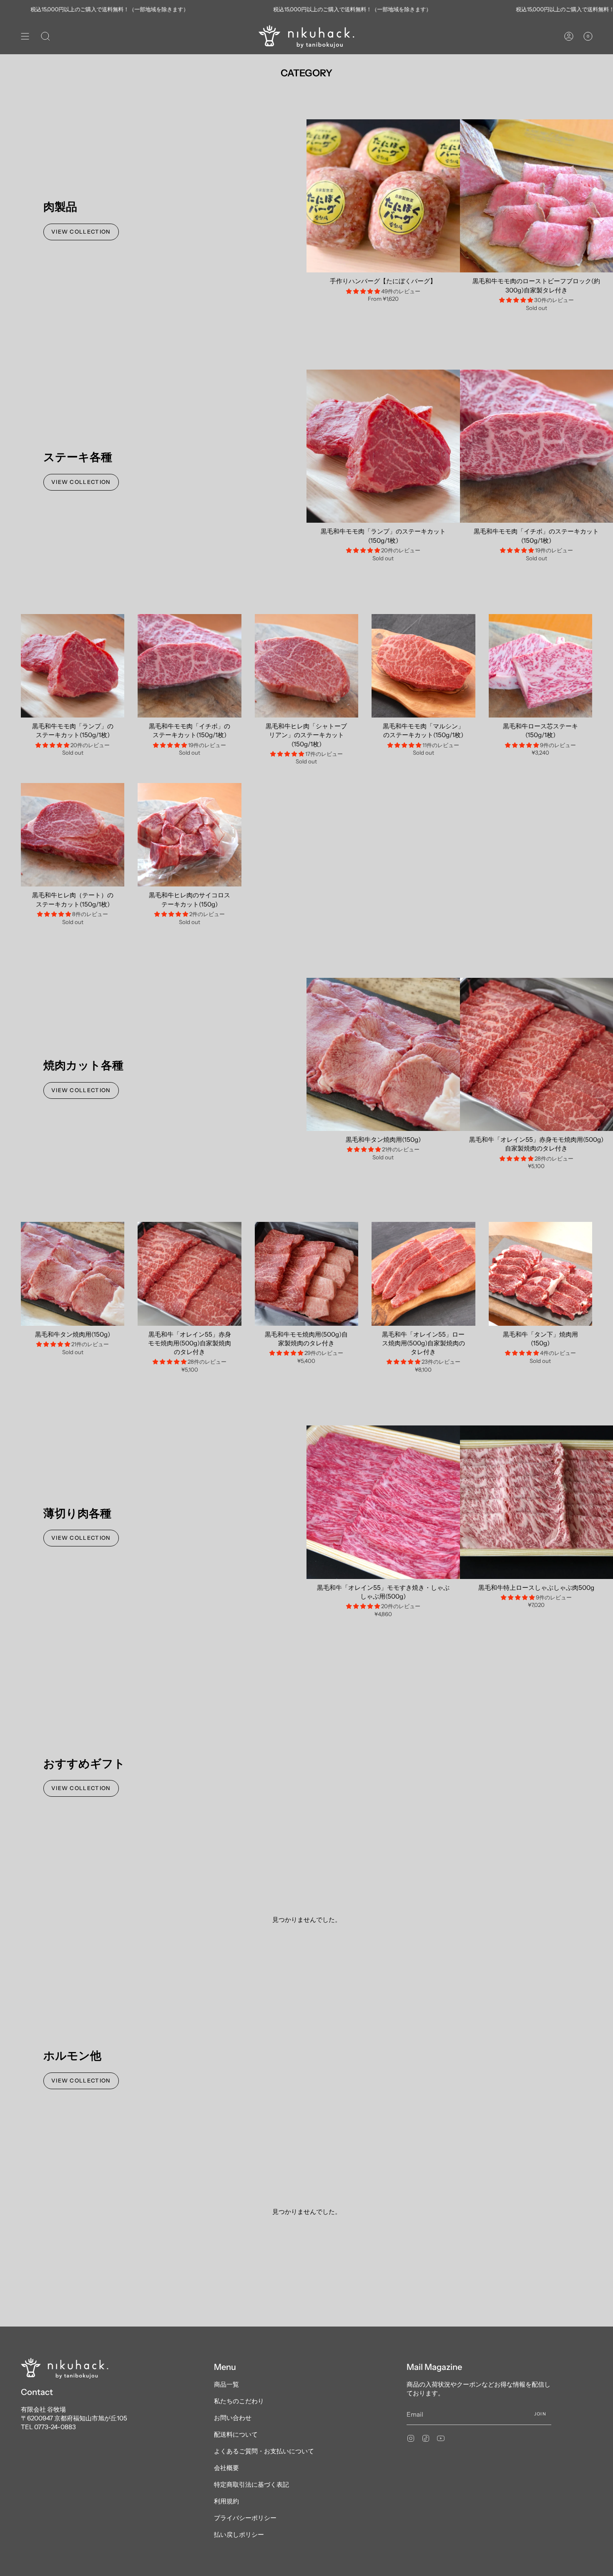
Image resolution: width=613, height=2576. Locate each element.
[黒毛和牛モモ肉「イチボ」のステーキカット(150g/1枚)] (189, 666)
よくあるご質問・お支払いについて (264, 2451)
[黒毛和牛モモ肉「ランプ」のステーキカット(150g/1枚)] (383, 446)
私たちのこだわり (239, 2401)
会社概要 (226, 2468)
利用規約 (226, 2501)
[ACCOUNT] (569, 37)
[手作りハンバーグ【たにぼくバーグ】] (383, 196)
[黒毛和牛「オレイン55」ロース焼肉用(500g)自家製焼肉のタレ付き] (423, 1274)
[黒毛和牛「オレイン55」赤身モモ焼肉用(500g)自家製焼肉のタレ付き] (189, 1274)
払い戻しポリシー (239, 2534)
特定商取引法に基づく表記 (251, 2484)
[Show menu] (25, 37)
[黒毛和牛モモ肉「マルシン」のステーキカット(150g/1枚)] (423, 666)
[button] (45, 37)
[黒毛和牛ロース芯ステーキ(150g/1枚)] (540, 666)
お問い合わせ (233, 2418)
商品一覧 (226, 2384)
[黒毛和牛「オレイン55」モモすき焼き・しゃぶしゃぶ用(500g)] (383, 1502)
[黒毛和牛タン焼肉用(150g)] (383, 1055)
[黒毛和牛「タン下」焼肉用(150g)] (540, 1274)
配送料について (236, 2434)
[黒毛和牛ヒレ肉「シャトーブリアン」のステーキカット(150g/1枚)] (306, 666)
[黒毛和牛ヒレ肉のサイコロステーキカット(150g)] (189, 835)
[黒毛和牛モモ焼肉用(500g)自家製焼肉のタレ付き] (306, 1274)
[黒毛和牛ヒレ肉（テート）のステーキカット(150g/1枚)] (73, 835)
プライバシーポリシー (245, 2518)
